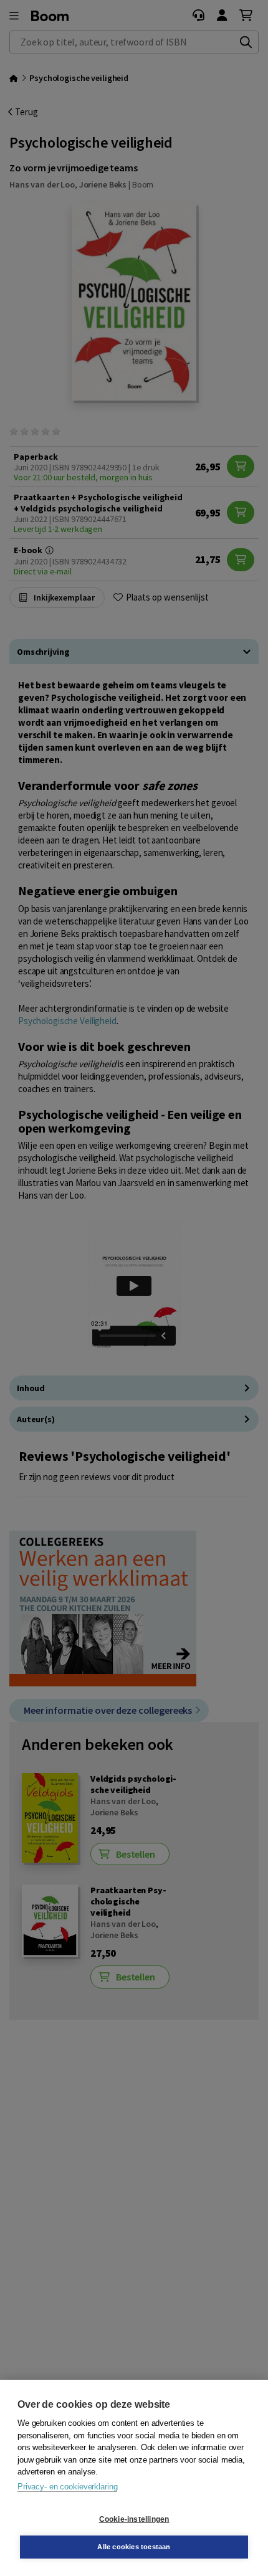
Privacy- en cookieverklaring (67, 2487)
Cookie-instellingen (134, 2519)
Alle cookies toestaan (134, 2547)
